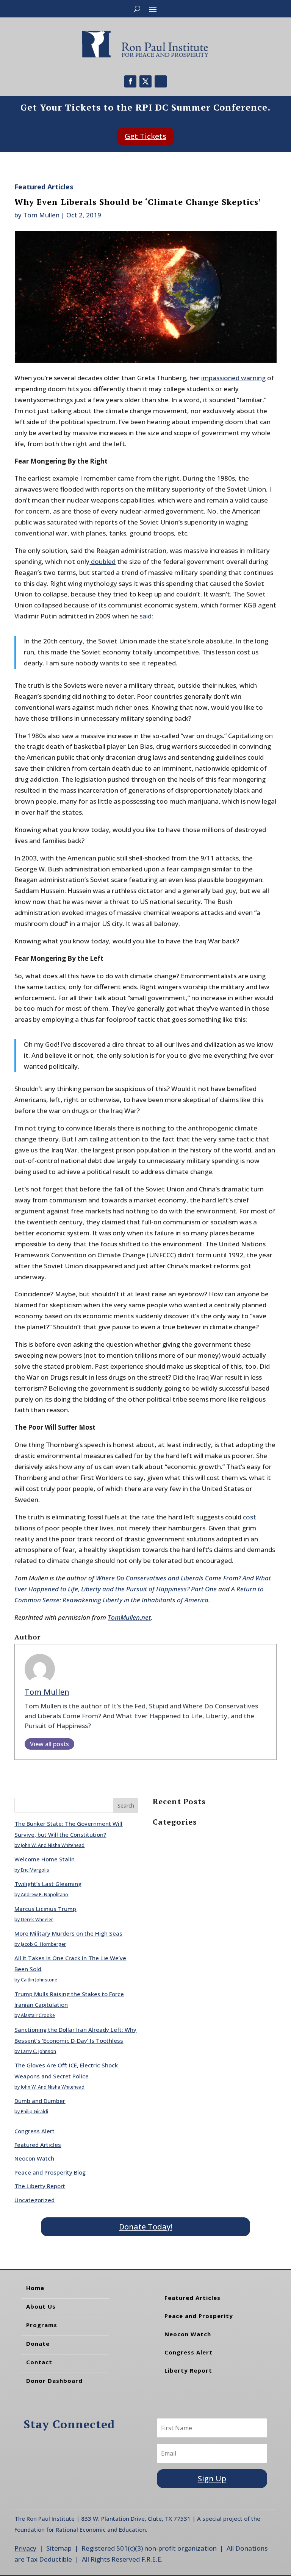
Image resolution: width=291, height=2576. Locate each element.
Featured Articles (44, 187)
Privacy (25, 2548)
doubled (102, 561)
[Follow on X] (145, 81)
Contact (39, 2362)
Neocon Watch (34, 2158)
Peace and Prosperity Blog (50, 2172)
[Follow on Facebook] (130, 81)
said (145, 616)
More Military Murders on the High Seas (68, 1933)
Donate (38, 2343)
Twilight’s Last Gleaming (48, 1884)
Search (126, 1806)
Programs (42, 2325)
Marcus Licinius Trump (45, 1909)
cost (249, 1517)
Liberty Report (188, 2370)
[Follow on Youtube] (161, 81)
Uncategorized (34, 2200)
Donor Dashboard (54, 2381)
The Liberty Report (40, 2186)
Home (35, 2288)
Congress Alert (34, 2131)
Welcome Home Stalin (45, 1859)
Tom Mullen (41, 215)
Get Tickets (145, 136)
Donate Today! (145, 2227)
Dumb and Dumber (40, 2101)
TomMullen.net (129, 1617)
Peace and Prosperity (199, 2316)
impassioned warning (233, 378)
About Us (41, 2306)
